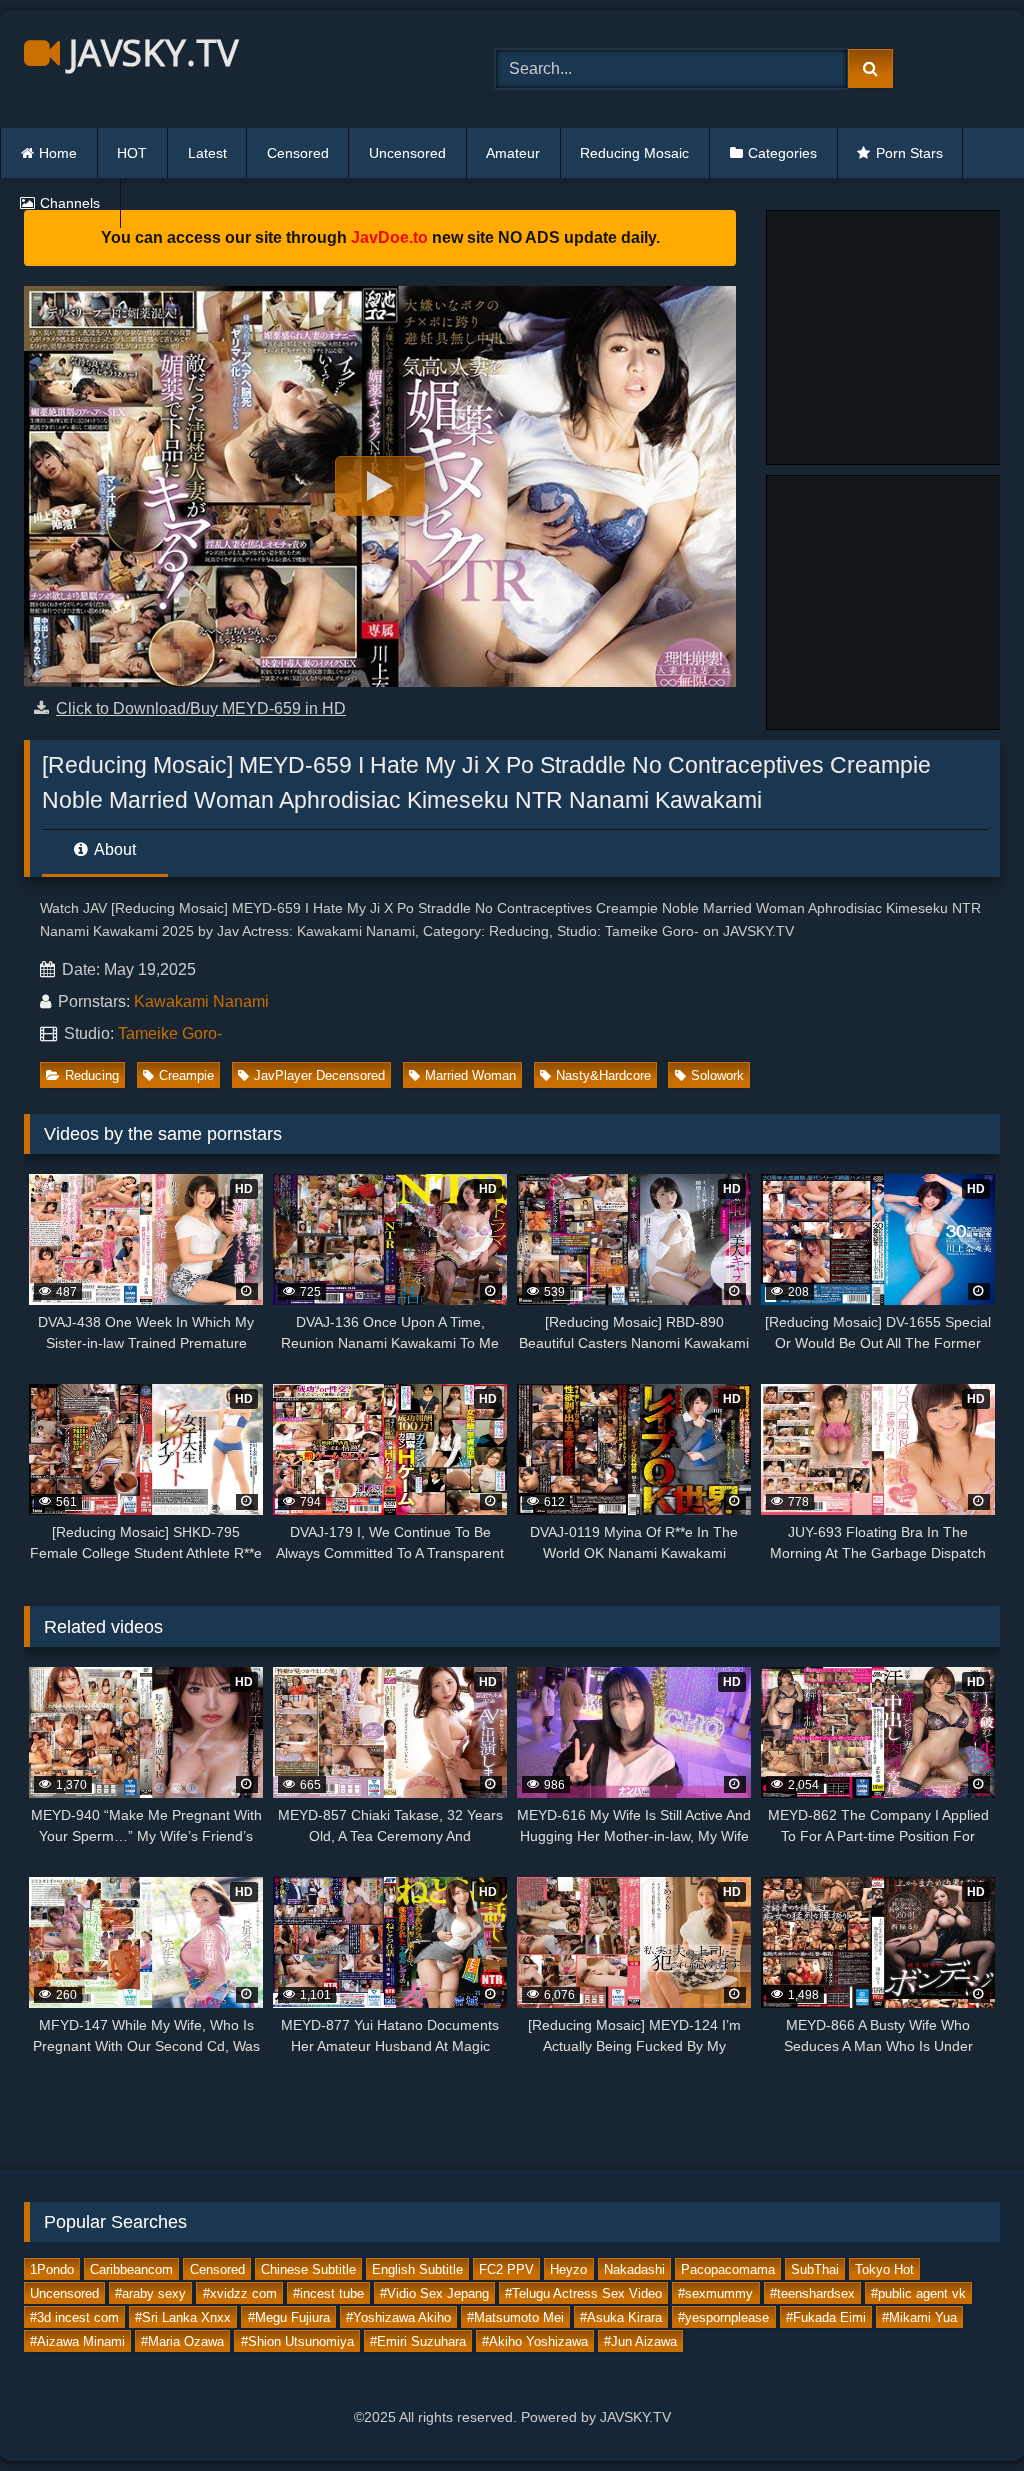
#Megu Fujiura (289, 2317)
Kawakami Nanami (201, 1001)
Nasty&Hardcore (603, 1075)
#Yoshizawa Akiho (398, 2317)
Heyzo (568, 2269)
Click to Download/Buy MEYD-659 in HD (201, 708)
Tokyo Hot (884, 2269)
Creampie (186, 1075)
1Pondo (52, 2269)
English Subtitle (417, 2269)
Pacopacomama (728, 2269)
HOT (132, 153)
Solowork (717, 1075)
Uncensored (407, 153)
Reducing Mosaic (634, 153)
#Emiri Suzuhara (418, 2341)
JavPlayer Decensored (319, 1075)
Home (58, 153)
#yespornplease (723, 2317)
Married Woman (470, 1075)
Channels (70, 203)
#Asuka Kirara (621, 2317)
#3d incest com (74, 2317)
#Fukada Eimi (826, 2317)
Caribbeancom (131, 2269)
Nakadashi (634, 2269)
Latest (207, 153)
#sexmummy (715, 2293)
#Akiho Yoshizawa (535, 2341)
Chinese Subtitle (308, 2269)
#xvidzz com (240, 2293)
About (113, 849)
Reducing (92, 1075)
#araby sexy (150, 2293)
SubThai (815, 2269)
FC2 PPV (506, 2269)
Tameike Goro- (170, 1033)
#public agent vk (918, 2293)
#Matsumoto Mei (515, 2317)
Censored (298, 153)
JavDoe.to (389, 237)
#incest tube (328, 2293)
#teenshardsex (812, 2293)
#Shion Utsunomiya (297, 2341)
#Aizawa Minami (77, 2341)
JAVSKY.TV (149, 52)
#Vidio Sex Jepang (434, 2293)
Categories (782, 153)
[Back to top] (962, 2411)
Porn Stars (909, 153)
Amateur (513, 153)
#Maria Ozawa (182, 2341)
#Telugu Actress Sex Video (583, 2293)
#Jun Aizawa (640, 2341)
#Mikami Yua (919, 2317)
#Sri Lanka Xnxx (183, 2317)
